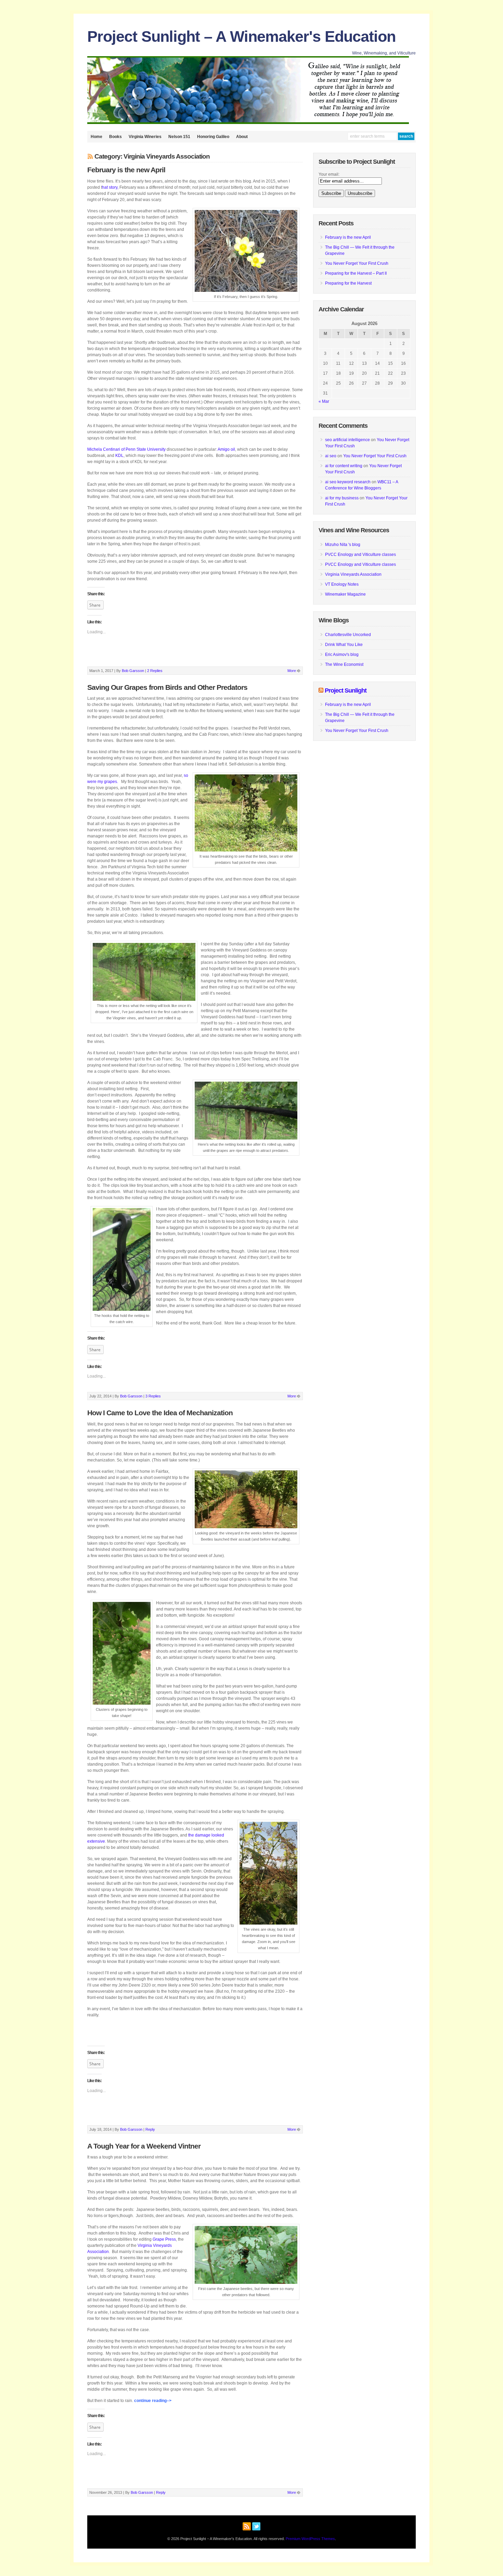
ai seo (331, 456)
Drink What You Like (344, 645)
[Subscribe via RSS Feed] (247, 2525)
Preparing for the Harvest (348, 283)
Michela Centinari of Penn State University (126, 449)
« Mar (324, 401)
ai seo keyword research (348, 482)
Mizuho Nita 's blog (343, 545)
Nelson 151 (179, 137)
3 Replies (153, 1396)
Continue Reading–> (153, 2401)
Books (115, 137)
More (292, 671)
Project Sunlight (346, 690)
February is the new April (126, 170)
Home (96, 137)
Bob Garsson (133, 671)
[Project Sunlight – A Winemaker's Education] (248, 123)
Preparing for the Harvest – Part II (356, 273)
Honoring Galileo (213, 137)
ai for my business (342, 498)
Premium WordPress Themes (310, 2539)
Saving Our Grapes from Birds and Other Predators (167, 687)
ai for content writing (344, 466)
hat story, (110, 187)
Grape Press (164, 2239)
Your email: (329, 174)
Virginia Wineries (145, 137)
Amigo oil (226, 449)
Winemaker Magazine (345, 594)
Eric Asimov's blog (342, 655)
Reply (150, 2129)
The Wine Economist (344, 664)
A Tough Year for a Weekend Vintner (144, 2146)
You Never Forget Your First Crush (357, 263)
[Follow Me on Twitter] (256, 2525)
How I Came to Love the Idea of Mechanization (160, 1413)
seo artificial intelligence (347, 440)
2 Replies (155, 671)
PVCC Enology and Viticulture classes (360, 555)
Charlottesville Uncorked (348, 635)
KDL (119, 456)
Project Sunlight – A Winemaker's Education (241, 36)
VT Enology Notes (342, 584)
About (242, 137)
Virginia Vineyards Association (353, 574)
